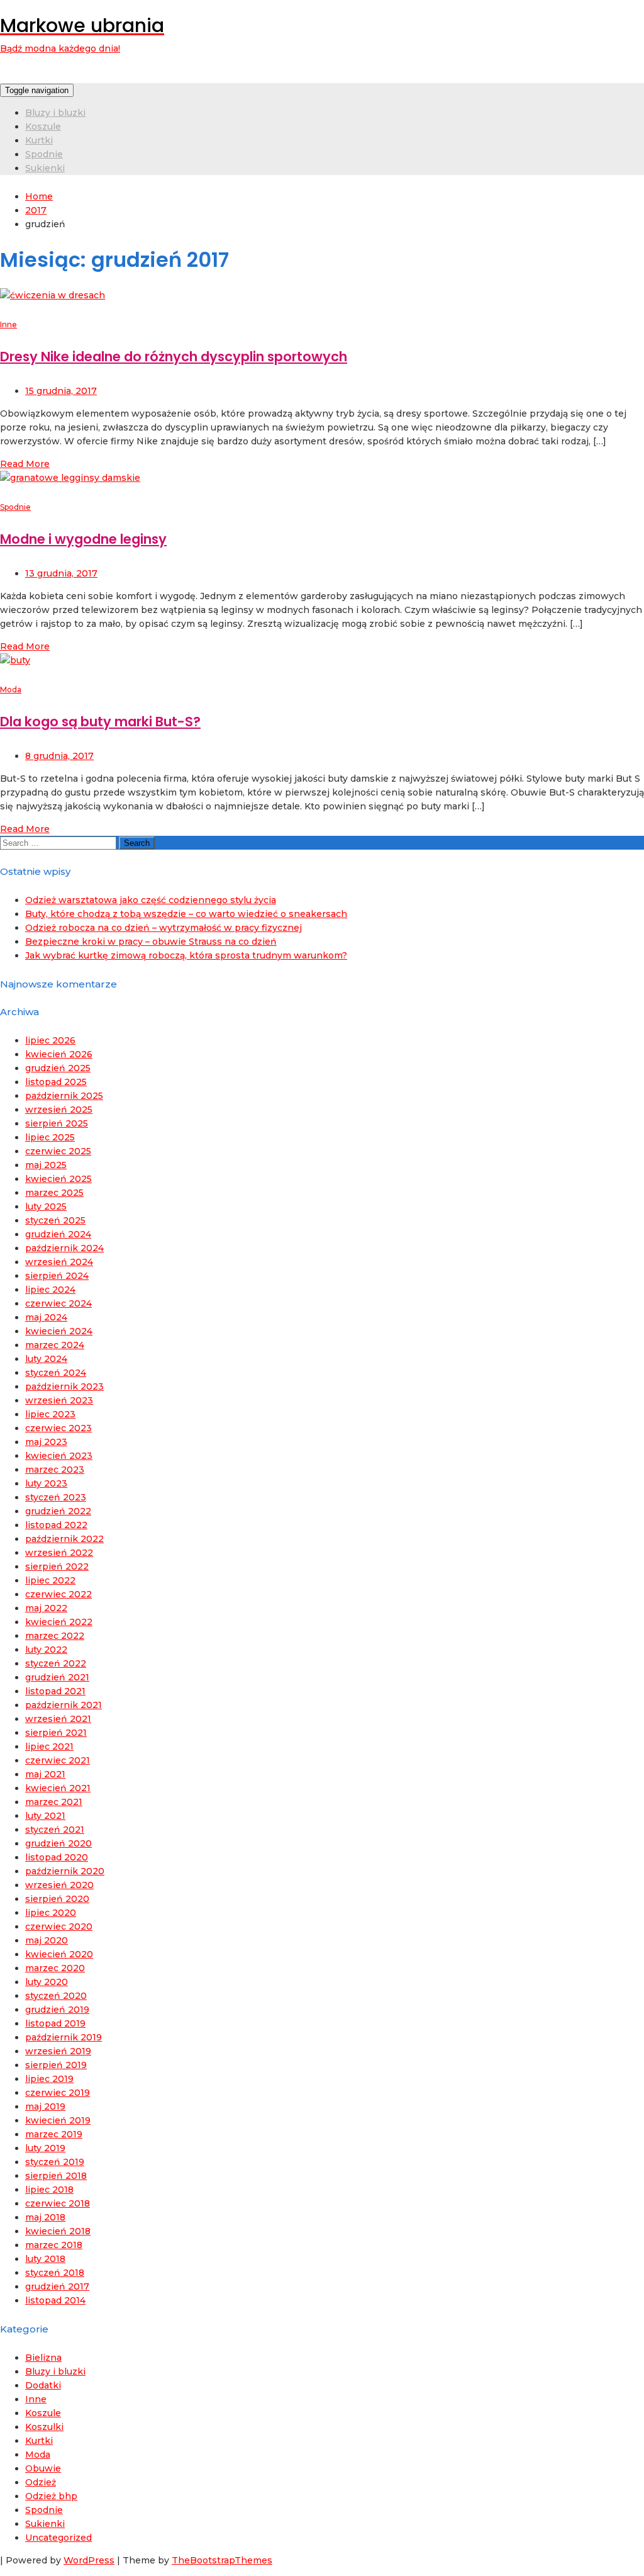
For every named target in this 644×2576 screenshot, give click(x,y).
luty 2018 (45, 2259)
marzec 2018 (54, 2245)
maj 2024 (46, 1317)
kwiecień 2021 (58, 1788)
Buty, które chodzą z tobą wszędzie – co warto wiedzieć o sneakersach (186, 914)
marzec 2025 (54, 1193)
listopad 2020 (57, 1857)
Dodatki (43, 2385)
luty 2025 (46, 1206)
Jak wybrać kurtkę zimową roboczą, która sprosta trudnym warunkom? (186, 955)
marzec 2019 (54, 2134)
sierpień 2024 (57, 1276)
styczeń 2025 (55, 1220)
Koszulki (44, 2427)
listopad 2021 (55, 1691)
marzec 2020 (55, 1968)
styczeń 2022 (56, 1663)
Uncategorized (58, 2538)
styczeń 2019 (55, 2162)
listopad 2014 (55, 2300)
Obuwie (43, 2468)
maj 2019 (45, 2106)
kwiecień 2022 (59, 1622)
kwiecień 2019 (58, 2120)
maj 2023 (46, 1442)
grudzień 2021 (57, 1677)
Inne (8, 324)
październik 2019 (64, 2037)
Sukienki (45, 168)
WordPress (89, 2560)
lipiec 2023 (50, 1414)
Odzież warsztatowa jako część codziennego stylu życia (151, 900)
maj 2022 (46, 1608)
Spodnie (44, 154)
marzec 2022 (55, 1636)
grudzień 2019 (57, 2010)
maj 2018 (45, 2217)
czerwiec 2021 (58, 1760)
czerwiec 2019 (58, 2093)
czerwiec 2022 (58, 1594)
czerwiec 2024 (58, 1303)
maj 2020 (47, 1940)
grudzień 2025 (58, 1068)
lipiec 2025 (50, 1137)
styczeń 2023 (56, 1497)
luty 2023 (46, 1483)
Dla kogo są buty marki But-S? (100, 722)
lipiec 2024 (50, 1290)
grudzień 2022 (58, 1511)
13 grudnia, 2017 (61, 573)
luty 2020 (47, 1982)
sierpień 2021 (56, 1733)
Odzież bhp (51, 2496)
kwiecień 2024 (59, 1331)
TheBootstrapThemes (222, 2560)
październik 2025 (64, 1096)
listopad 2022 (56, 1525)
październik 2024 (64, 1248)
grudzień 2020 (58, 1843)
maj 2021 (45, 1774)
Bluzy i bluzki (55, 113)
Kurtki (39, 140)
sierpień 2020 (57, 1899)
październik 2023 (64, 1386)
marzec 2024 (55, 1345)
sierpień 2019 (56, 2065)
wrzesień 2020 (59, 1885)
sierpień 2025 (57, 1123)
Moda (11, 689)
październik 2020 (65, 1871)
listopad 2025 (56, 1082)
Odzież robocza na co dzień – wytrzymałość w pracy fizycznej (164, 928)
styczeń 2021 (55, 1830)
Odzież (41, 2482)
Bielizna (43, 2358)
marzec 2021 (54, 1802)
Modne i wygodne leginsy (83, 539)
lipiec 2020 (51, 1913)
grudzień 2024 (58, 1234)
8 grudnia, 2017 (59, 756)
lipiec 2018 (49, 2190)
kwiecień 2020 (59, 1954)
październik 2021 (64, 1705)
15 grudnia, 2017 (61, 391)
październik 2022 (64, 1539)
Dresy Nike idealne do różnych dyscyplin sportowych (174, 357)
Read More (25, 464)
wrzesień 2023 (59, 1400)
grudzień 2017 (57, 2286)
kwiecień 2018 (58, 2231)
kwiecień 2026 (59, 1054)
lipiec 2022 (50, 1580)
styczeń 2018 (55, 2273)
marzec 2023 (55, 1470)
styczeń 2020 (56, 1996)
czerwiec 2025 (58, 1151)
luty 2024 (46, 1359)
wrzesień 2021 (58, 1719)
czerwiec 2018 (58, 2203)
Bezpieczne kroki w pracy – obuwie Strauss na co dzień (151, 942)
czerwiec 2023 (58, 1428)
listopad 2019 (55, 2023)
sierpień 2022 (57, 1566)
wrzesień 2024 (59, 1262)
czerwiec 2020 (59, 1926)
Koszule (43, 127)
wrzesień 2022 (59, 1553)
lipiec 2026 (50, 1040)
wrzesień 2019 (58, 2051)
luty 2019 (45, 2148)
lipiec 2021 (49, 1746)
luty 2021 (45, 1816)
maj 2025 (46, 1165)
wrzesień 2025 (59, 1110)
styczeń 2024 (56, 1373)
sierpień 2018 (56, 2176)
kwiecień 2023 (59, 1456)
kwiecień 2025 (58, 1179)
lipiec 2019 (49, 2079)
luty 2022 (46, 1650)
